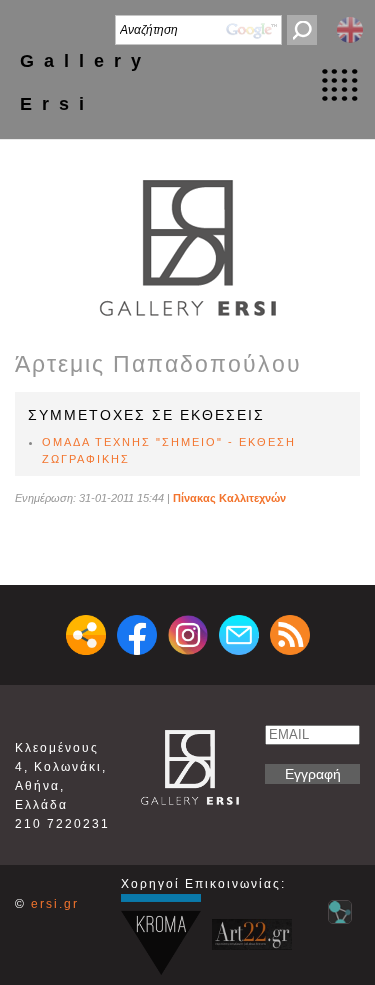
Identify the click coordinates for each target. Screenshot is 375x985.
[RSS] (290, 635)
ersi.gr (55, 904)
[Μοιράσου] (86, 635)
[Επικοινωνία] (239, 635)
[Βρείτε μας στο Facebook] (137, 635)
